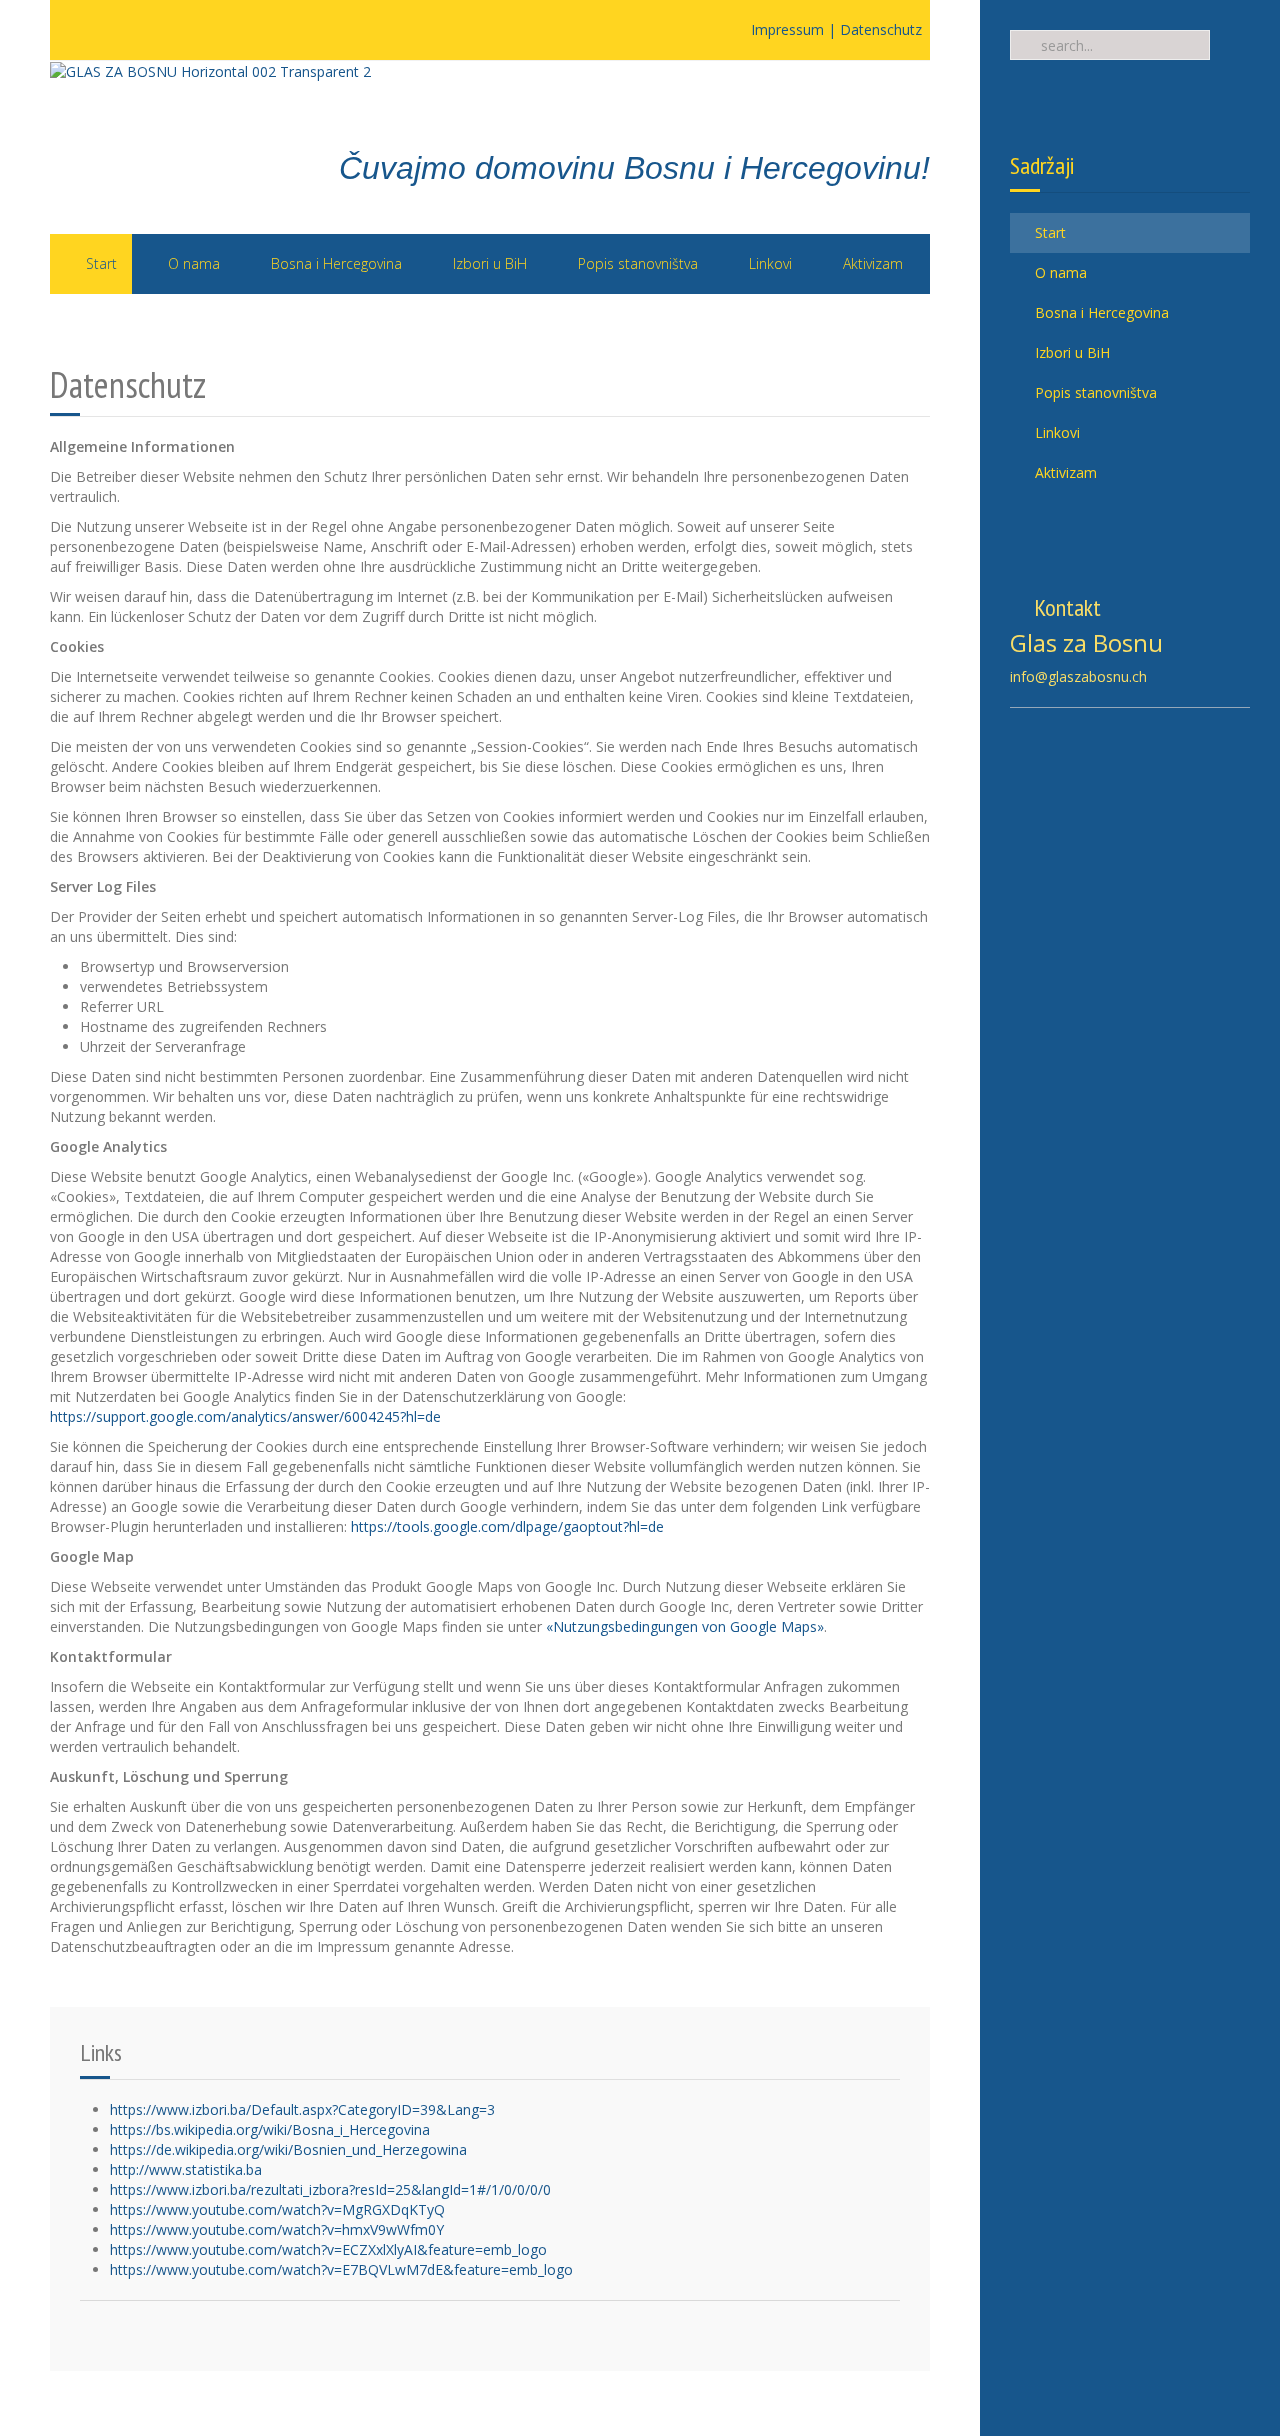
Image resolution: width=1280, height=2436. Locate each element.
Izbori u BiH (1070, 352)
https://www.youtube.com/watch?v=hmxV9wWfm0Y (277, 2229)
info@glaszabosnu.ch (1078, 676)
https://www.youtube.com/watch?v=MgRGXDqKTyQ (277, 2209)
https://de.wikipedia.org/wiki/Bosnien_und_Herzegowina (288, 2149)
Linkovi (1055, 432)
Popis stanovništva (1094, 392)
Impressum (787, 29)
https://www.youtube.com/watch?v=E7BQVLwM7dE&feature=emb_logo (341, 2269)
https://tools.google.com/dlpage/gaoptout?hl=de (507, 1526)
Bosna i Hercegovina (1100, 312)
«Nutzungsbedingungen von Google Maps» (685, 1626)
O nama (1059, 272)
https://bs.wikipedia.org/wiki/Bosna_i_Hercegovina (270, 2129)
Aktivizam (1064, 472)
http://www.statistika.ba (186, 2169)
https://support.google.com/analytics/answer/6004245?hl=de (245, 1416)
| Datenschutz (875, 29)
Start (1048, 232)
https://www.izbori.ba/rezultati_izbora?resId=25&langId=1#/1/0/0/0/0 (330, 2189)
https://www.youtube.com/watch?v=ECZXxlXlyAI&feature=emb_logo (328, 2249)
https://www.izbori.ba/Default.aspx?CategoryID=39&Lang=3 (302, 2109)
